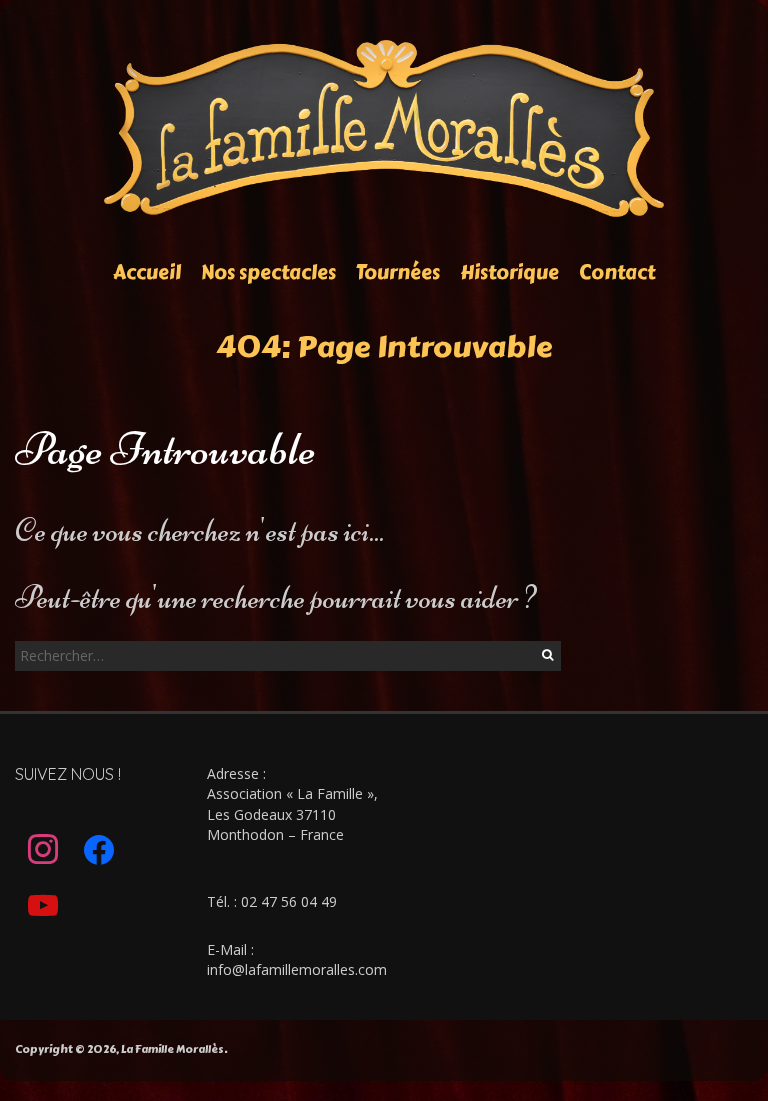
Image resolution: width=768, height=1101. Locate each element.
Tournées (398, 272)
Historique (509, 272)
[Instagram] (43, 850)
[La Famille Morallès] (384, 49)
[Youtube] (43, 906)
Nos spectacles (268, 272)
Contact (617, 272)
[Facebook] (99, 850)
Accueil (147, 272)
